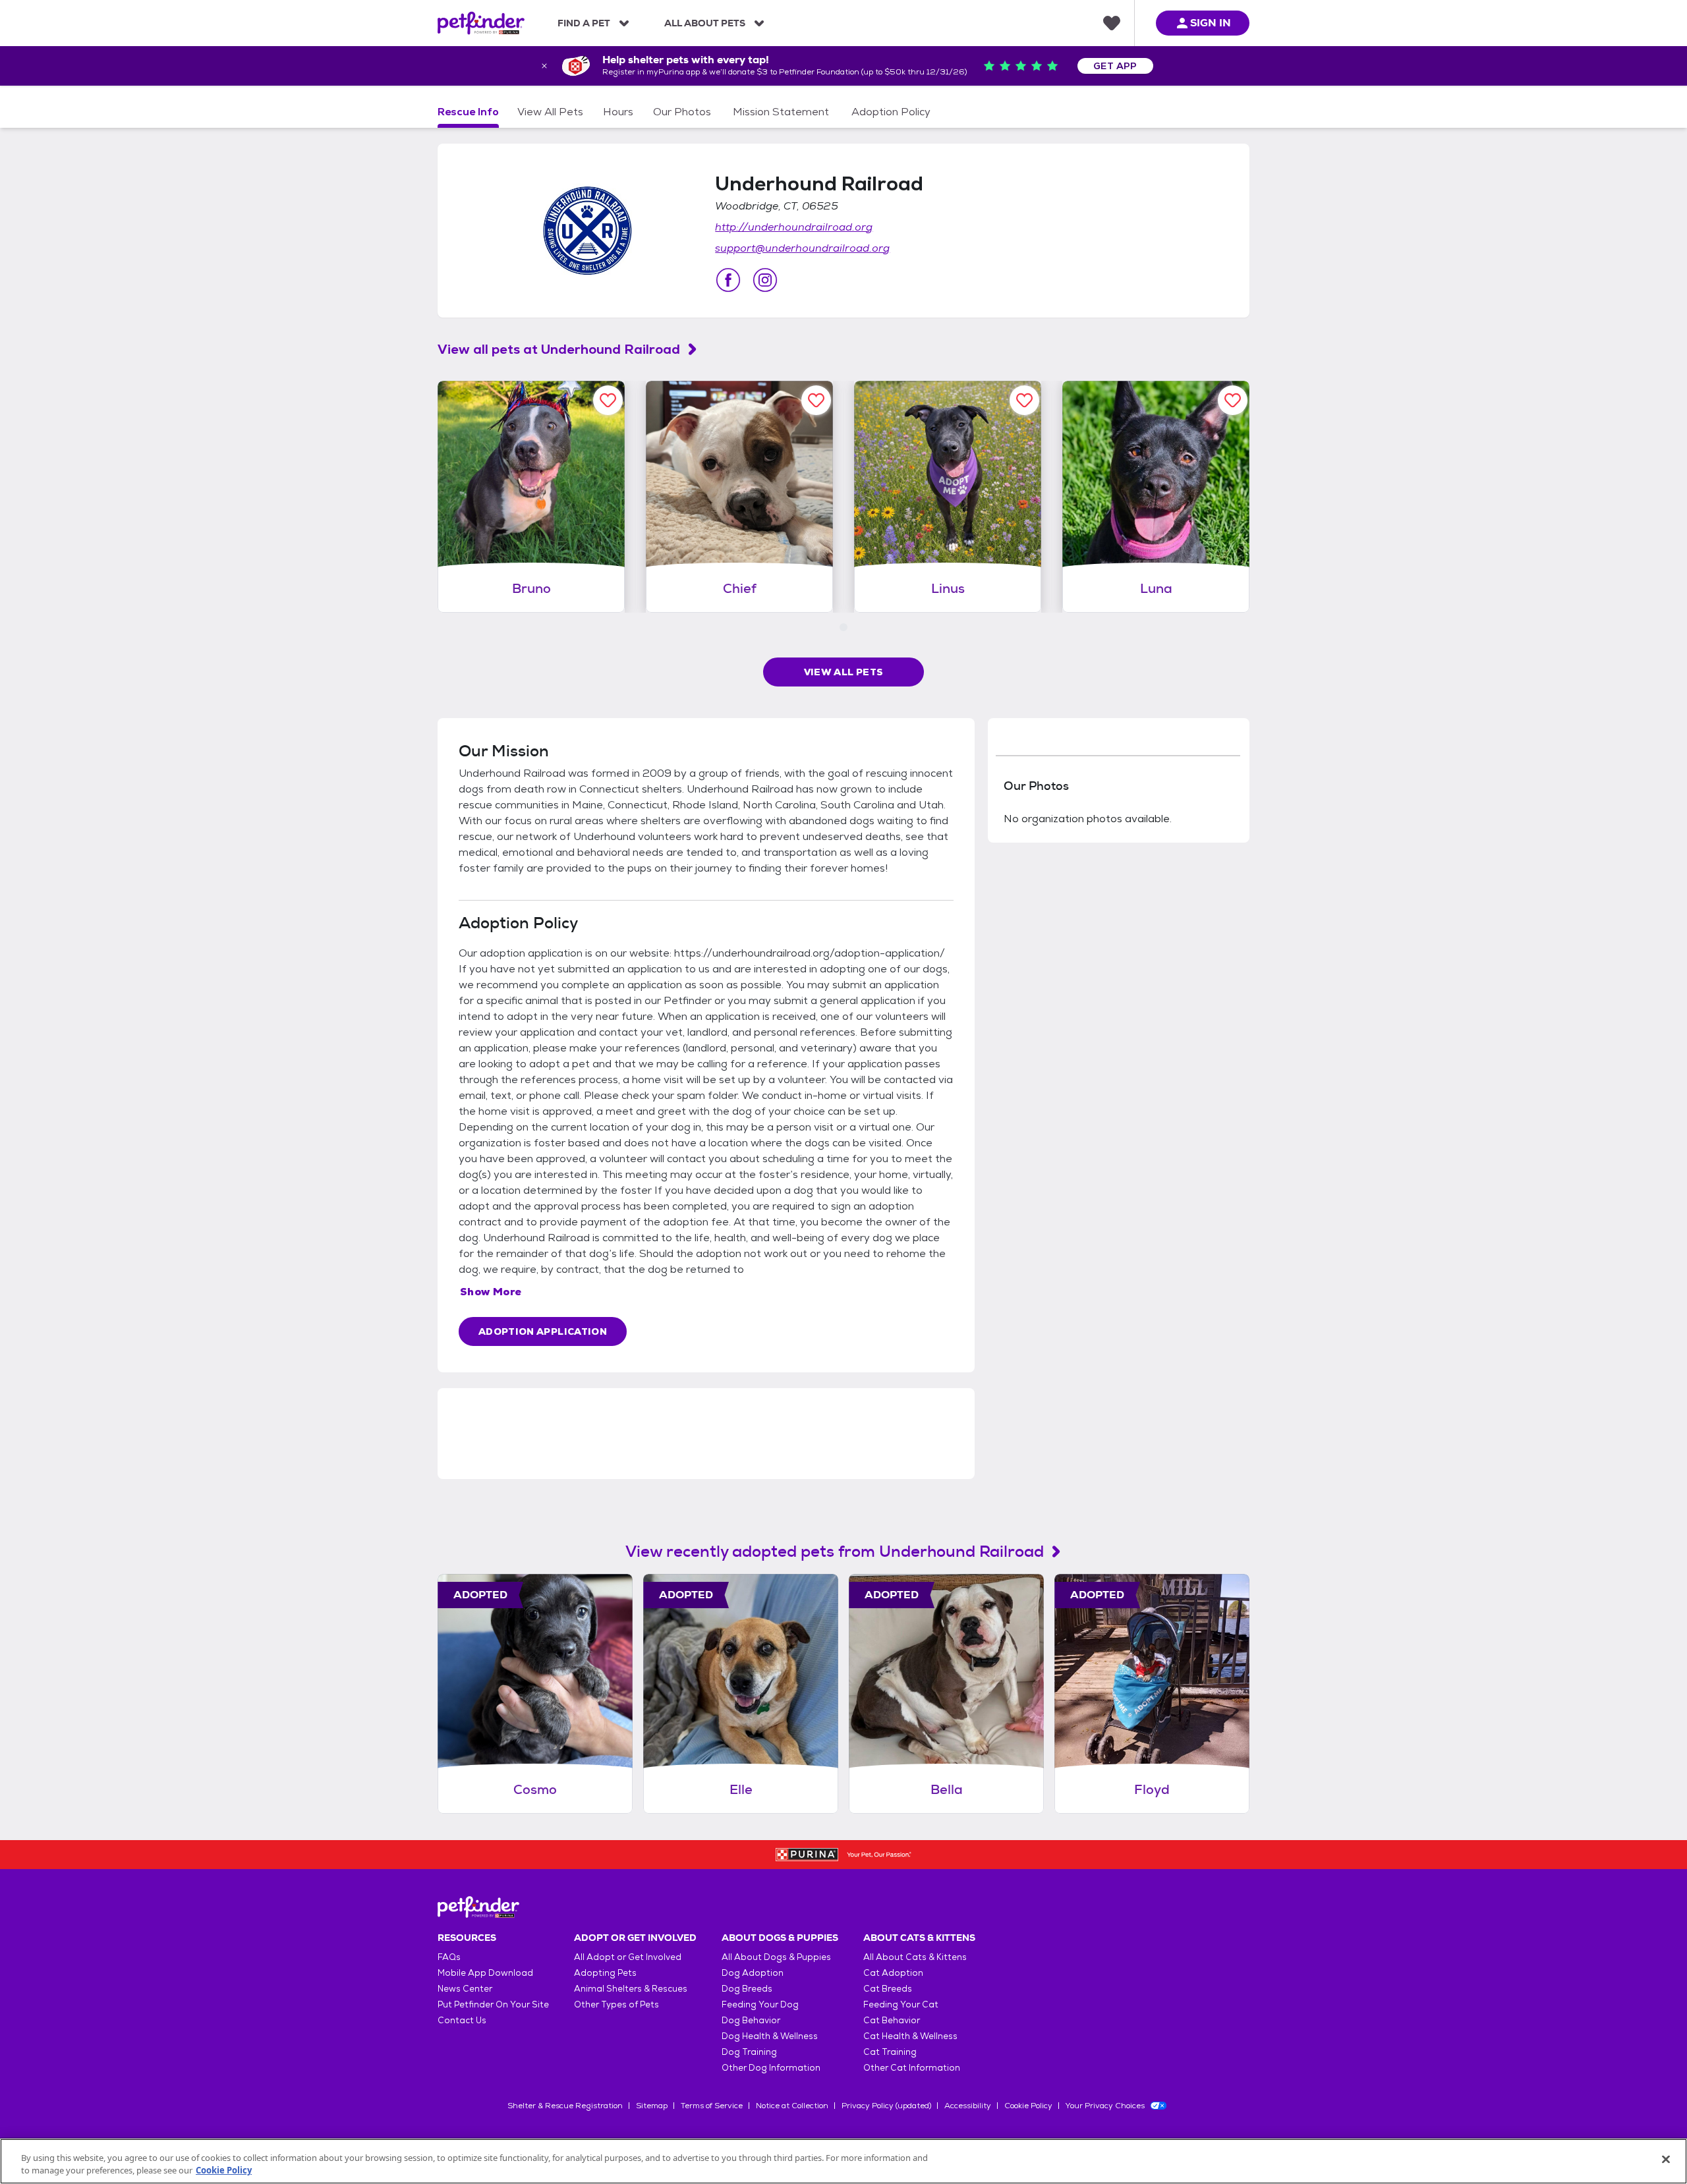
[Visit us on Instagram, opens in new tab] (765, 280)
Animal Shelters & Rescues (631, 1989)
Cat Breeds (888, 1989)
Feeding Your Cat (901, 2004)
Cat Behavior (892, 2020)
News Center (465, 1989)
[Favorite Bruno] (608, 400)
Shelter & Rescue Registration (565, 2106)
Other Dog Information (771, 2068)
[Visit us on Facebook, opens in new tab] (728, 280)
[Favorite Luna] (1233, 400)
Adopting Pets (605, 1973)
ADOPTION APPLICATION (543, 1331)
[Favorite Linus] (1024, 400)
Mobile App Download (485, 1973)
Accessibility (968, 2106)
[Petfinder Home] (481, 23)
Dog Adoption (753, 1973)
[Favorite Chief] (816, 400)
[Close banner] (544, 66)
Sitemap (652, 2106)
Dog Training (749, 2052)
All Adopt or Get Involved (628, 1957)
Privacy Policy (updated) (886, 2106)
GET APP (1115, 66)
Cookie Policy (1028, 2106)
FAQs (449, 1957)
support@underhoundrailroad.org (802, 248)
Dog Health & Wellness (770, 2036)
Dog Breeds (747, 1989)
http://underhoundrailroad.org (794, 227)
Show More (491, 1292)
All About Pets (705, 23)
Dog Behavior (751, 2020)
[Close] (1666, 2160)
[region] (843, 2161)
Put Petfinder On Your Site (493, 2004)
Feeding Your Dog (760, 2004)
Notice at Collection (792, 2106)
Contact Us (462, 2020)
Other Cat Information (912, 2068)
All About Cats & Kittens (915, 1957)
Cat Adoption (893, 1973)
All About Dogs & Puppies (776, 1957)
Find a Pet (584, 23)
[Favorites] (1112, 23)
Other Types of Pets (616, 2004)
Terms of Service (712, 2106)
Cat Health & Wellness (910, 2036)
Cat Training (890, 2052)
